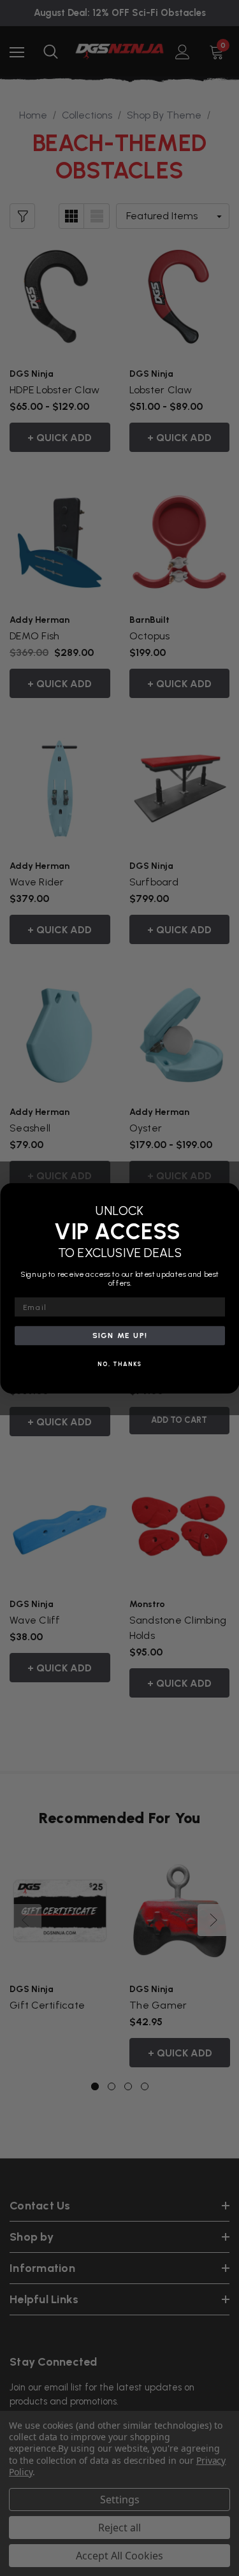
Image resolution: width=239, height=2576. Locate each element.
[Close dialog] (229, 1193)
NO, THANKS (120, 1364)
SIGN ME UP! (119, 1335)
